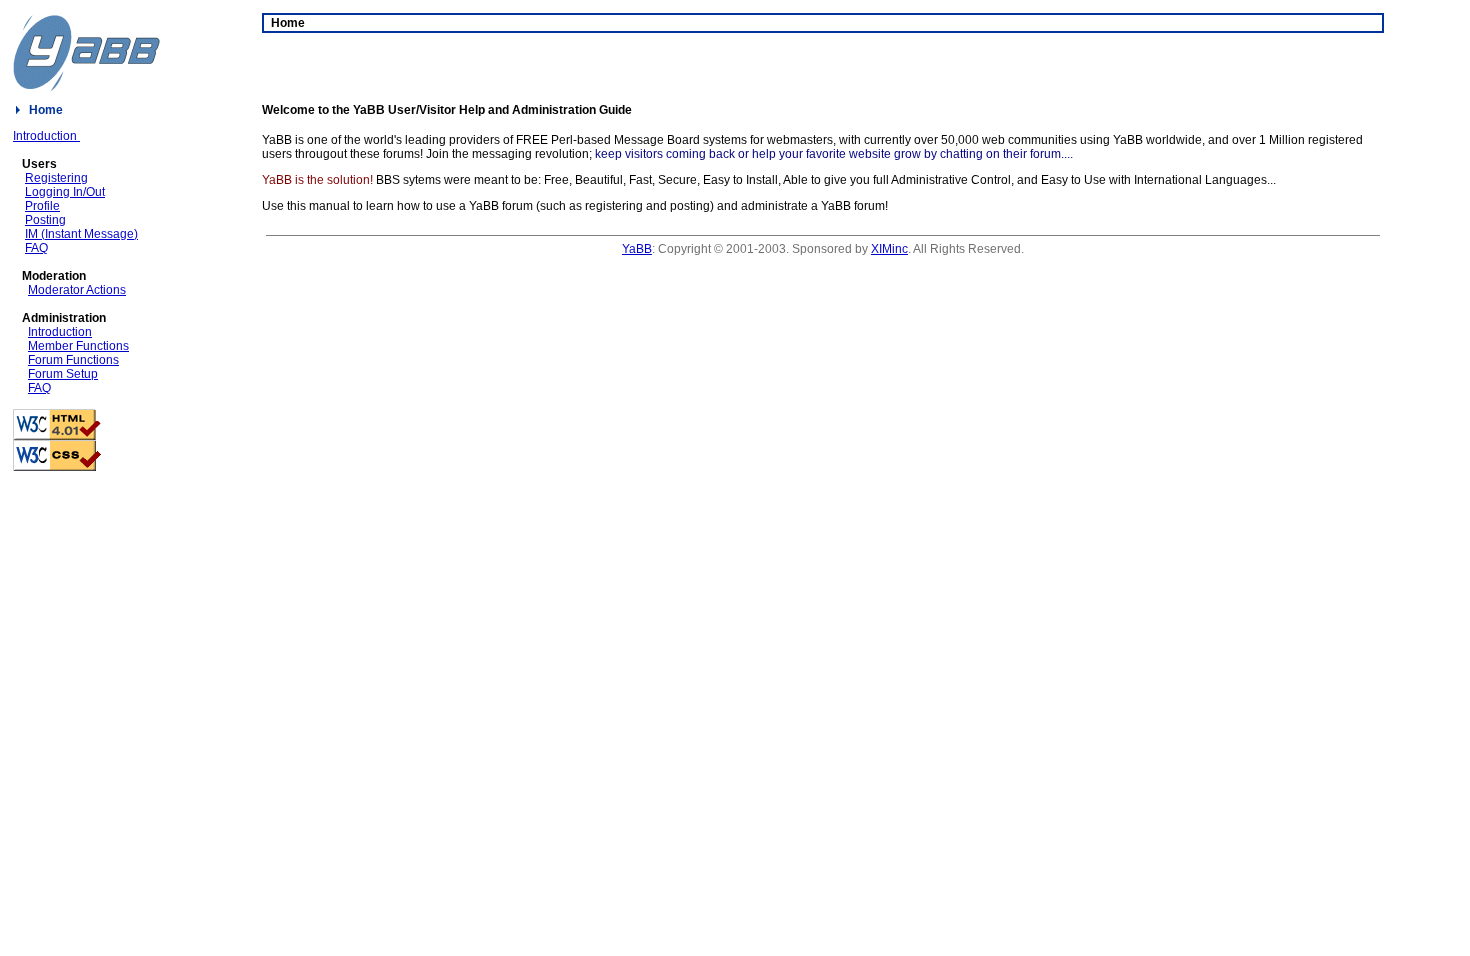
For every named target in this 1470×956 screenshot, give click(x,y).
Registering (56, 178)
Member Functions (78, 346)
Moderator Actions (77, 290)
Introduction (46, 136)
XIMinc (889, 249)
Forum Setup (63, 374)
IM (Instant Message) (81, 234)
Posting (45, 220)
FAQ (36, 248)
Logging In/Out (65, 192)
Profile (42, 206)
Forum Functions (73, 360)
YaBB (637, 249)
